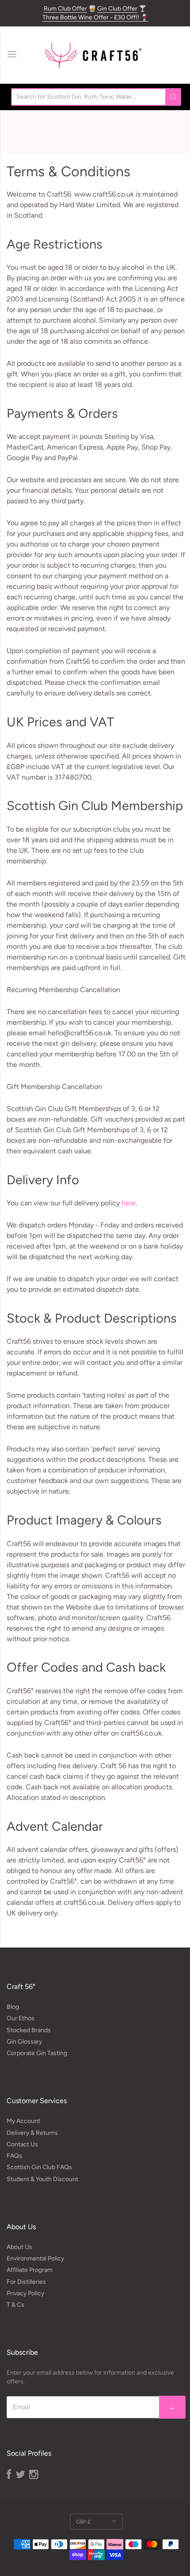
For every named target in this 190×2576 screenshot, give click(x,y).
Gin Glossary (24, 2042)
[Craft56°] (93, 55)
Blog (13, 2007)
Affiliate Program (30, 2270)
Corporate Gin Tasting (37, 2053)
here (129, 1203)
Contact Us (22, 2144)
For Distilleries (26, 2282)
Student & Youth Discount (42, 2179)
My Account (23, 2121)
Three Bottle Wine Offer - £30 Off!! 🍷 (95, 17)
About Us (19, 2247)
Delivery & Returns (32, 2133)
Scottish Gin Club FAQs (39, 2167)
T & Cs (15, 2305)
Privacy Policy (25, 2293)
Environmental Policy (35, 2258)
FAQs (14, 2156)
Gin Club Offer (117, 9)
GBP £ (83, 2522)
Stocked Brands (29, 2030)
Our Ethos (21, 2018)
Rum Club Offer (65, 9)
